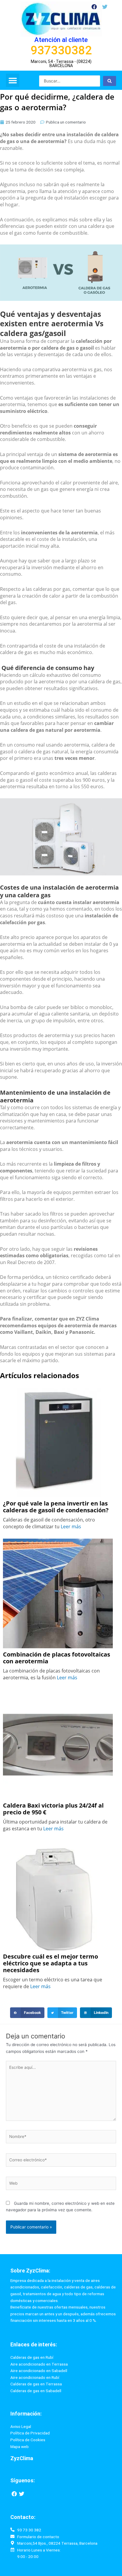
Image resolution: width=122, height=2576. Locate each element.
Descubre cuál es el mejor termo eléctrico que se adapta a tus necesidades (50, 1963)
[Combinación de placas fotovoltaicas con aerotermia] (58, 1593)
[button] (13, 80)
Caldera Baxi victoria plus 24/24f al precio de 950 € (53, 1809)
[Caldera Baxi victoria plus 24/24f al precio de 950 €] (58, 1744)
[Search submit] (110, 81)
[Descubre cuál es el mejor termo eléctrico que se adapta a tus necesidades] (58, 1895)
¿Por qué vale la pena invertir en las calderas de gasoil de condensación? (56, 1507)
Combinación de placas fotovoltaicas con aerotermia (57, 1658)
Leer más (71, 1527)
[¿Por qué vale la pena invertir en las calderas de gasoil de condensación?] (58, 1442)
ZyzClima (22, 2458)
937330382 (61, 50)
